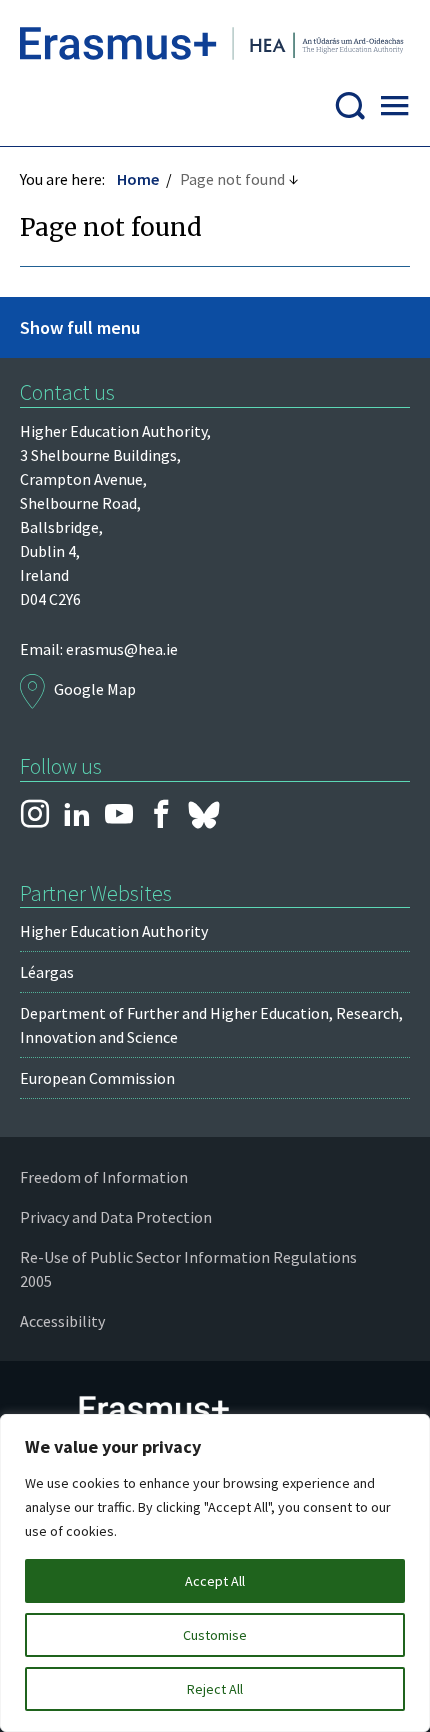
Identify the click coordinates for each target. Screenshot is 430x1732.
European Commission (97, 1078)
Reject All (215, 1689)
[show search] (350, 111)
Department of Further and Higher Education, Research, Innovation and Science (211, 1025)
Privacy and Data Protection (116, 1217)
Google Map (95, 689)
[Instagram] (35, 815)
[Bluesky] (204, 815)
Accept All (215, 1581)
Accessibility (62, 1321)
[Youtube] (119, 815)
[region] (215, 1573)
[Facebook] (161, 815)
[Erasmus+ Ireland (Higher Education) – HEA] (215, 48)
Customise (215, 1635)
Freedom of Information (104, 1177)
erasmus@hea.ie (122, 649)
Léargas (47, 972)
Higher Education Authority (114, 931)
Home (138, 179)
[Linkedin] (77, 815)
